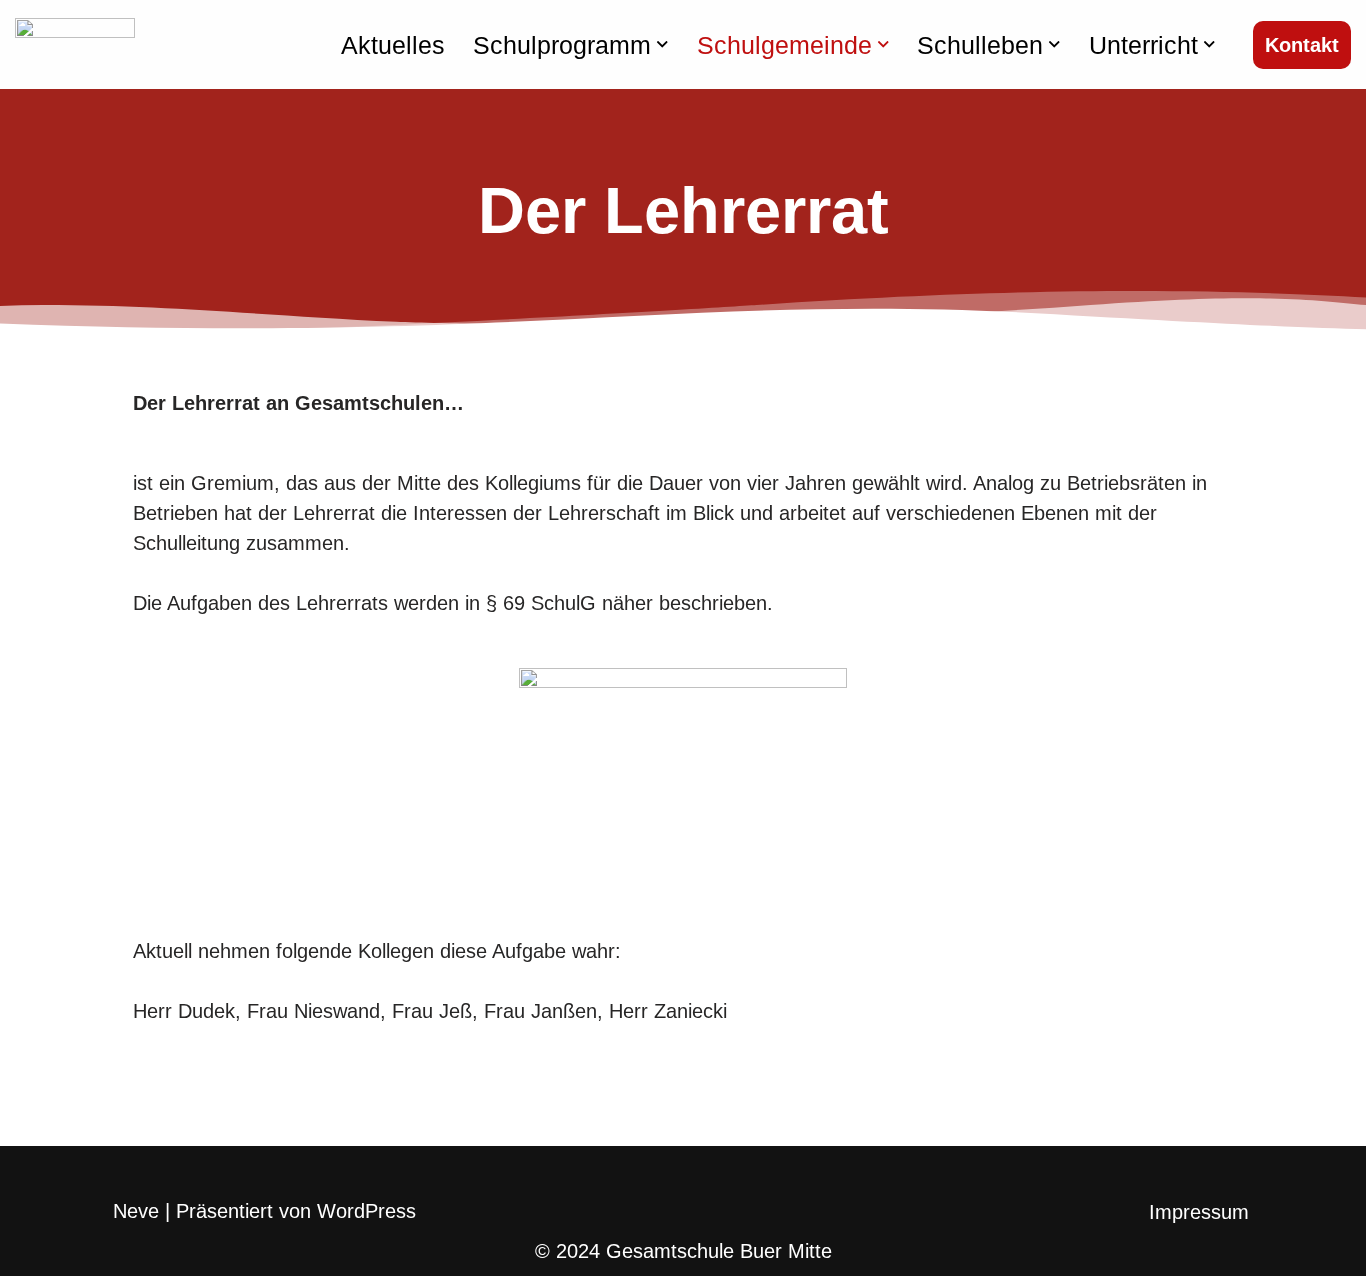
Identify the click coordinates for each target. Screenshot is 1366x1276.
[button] (662, 44)
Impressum (1199, 1212)
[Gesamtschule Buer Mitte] (75, 44)
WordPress (366, 1211)
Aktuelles (393, 45)
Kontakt (1302, 45)
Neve (136, 1211)
